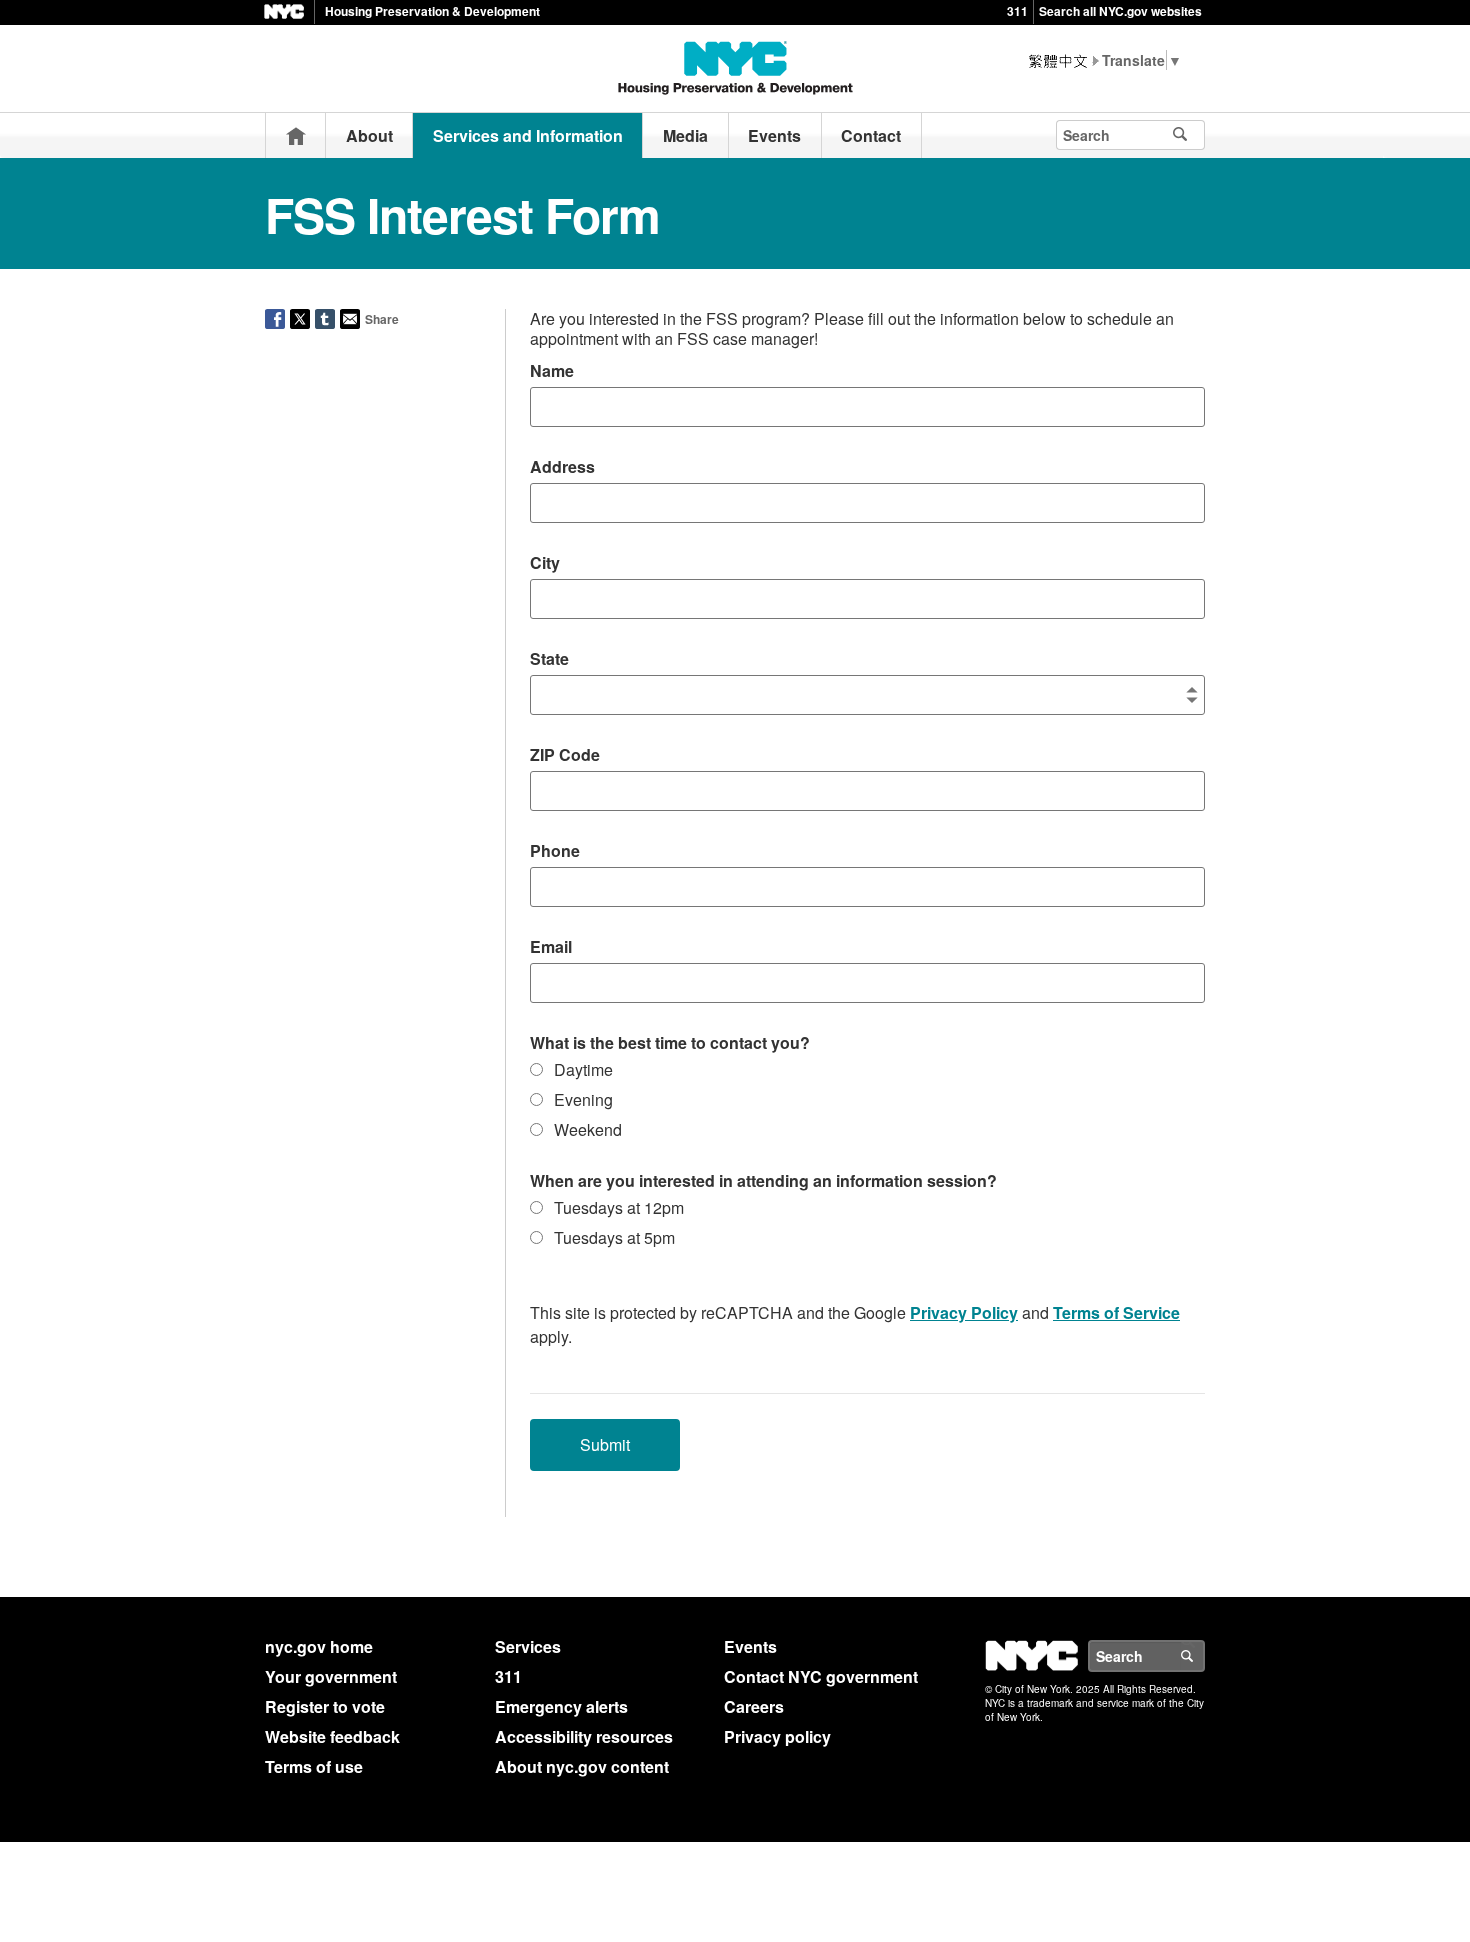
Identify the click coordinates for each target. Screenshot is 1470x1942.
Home (296, 135)
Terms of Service (1116, 1312)
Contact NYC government (821, 1676)
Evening (583, 1099)
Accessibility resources (584, 1736)
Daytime (583, 1069)
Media (685, 135)
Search (1204, 1656)
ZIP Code (565, 754)
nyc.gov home (319, 1646)
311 (1017, 11)
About (369, 135)
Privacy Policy (964, 1312)
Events (774, 135)
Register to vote (325, 1706)
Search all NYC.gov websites (1120, 11)
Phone (555, 850)
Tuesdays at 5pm (614, 1237)
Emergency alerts (561, 1706)
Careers (754, 1706)
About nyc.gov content (582, 1766)
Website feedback (332, 1736)
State (549, 658)
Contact (871, 135)
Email (551, 946)
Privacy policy (777, 1736)
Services (528, 1646)
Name (552, 370)
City (545, 562)
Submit (605, 1444)
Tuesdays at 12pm (619, 1207)
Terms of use (314, 1766)
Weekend (588, 1129)
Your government (331, 1676)
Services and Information (528, 135)
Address (562, 466)
